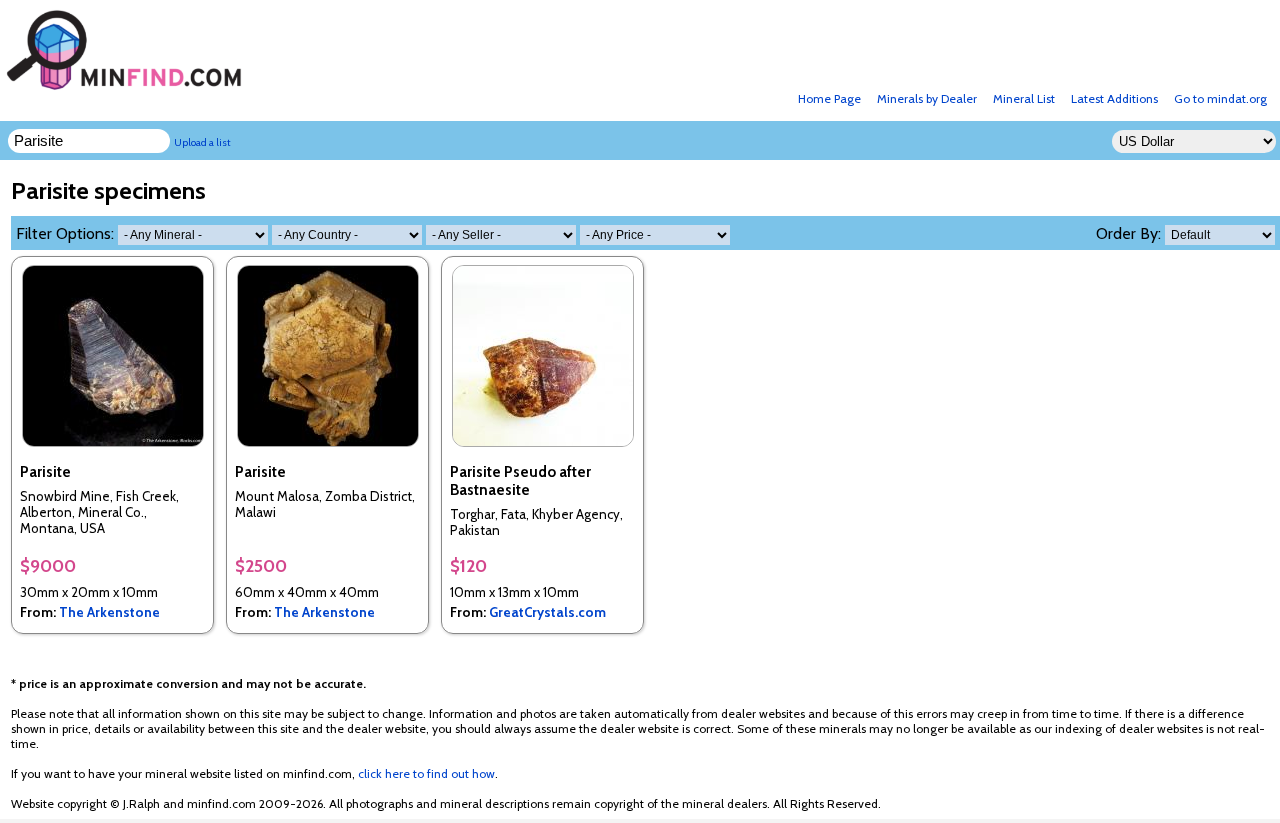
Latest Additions (1114, 98)
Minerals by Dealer (927, 98)
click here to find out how (426, 773)
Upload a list (202, 142)
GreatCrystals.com (547, 612)
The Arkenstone (109, 612)
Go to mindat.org (1220, 98)
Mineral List (1024, 98)
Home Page (829, 98)
